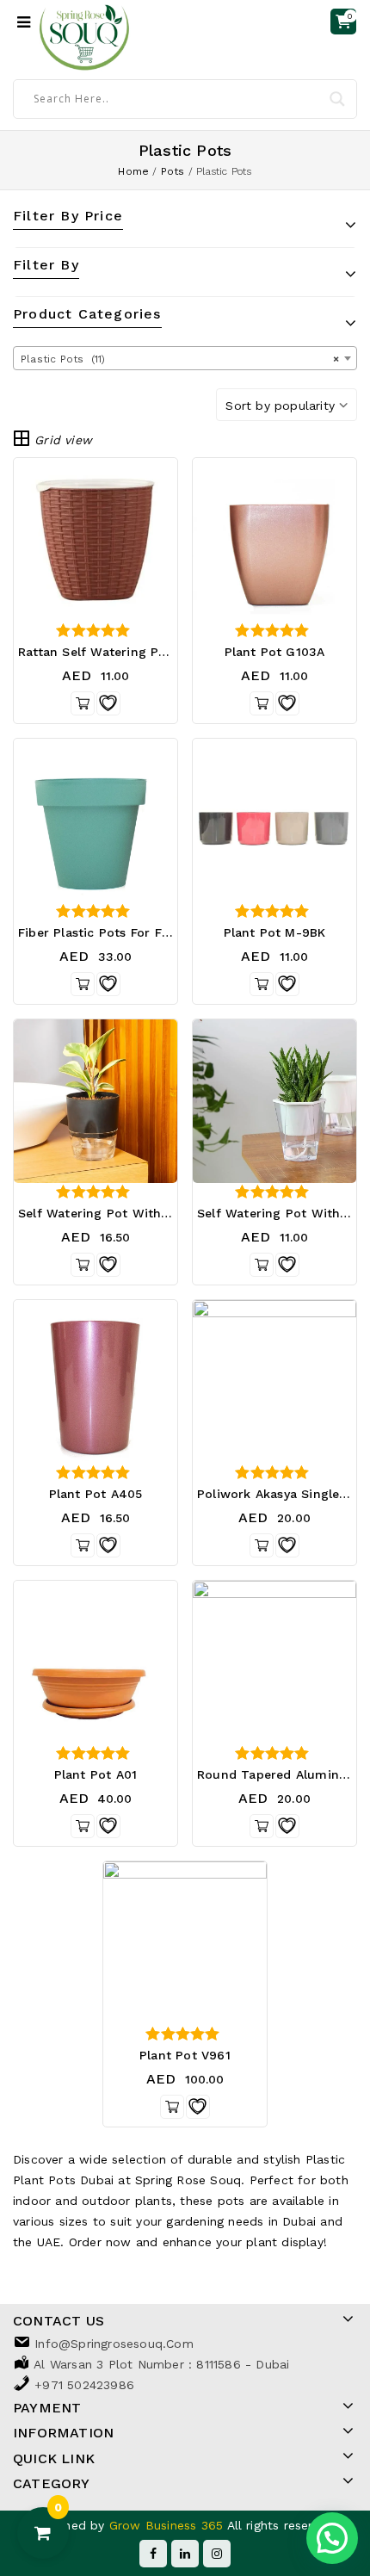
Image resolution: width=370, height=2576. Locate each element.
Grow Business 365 (168, 2525)
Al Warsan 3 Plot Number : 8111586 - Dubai (161, 2364)
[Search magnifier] (337, 99)
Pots (173, 171)
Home (133, 171)
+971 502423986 (84, 2385)
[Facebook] (153, 2554)
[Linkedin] (185, 2554)
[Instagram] (217, 2554)
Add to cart (262, 1545)
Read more (83, 703)
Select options (262, 703)
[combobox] (185, 358)
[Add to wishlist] (108, 703)
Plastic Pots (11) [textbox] (180, 359)
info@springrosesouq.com (114, 2344)
